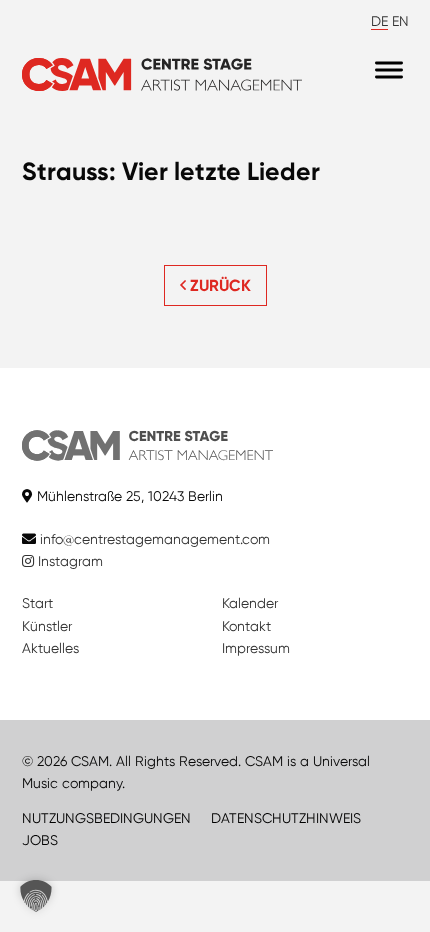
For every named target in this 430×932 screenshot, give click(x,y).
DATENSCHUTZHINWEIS (286, 818)
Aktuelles (50, 648)
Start (37, 603)
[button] (36, 896)
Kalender (250, 603)
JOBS (40, 840)
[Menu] (389, 69)
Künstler (47, 626)
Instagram (68, 561)
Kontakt (246, 626)
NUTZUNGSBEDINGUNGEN (106, 818)
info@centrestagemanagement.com (155, 539)
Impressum (256, 648)
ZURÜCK (218, 285)
